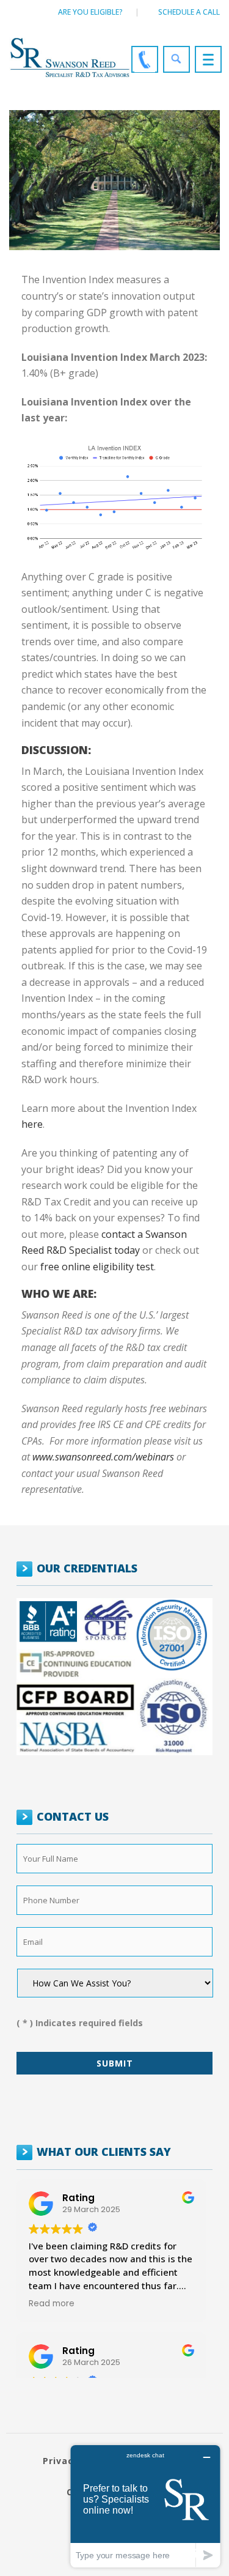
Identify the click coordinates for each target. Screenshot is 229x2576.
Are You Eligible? (90, 12)
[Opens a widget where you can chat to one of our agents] (145, 2506)
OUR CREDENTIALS (87, 1568)
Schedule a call (189, 12)
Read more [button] (52, 2304)
